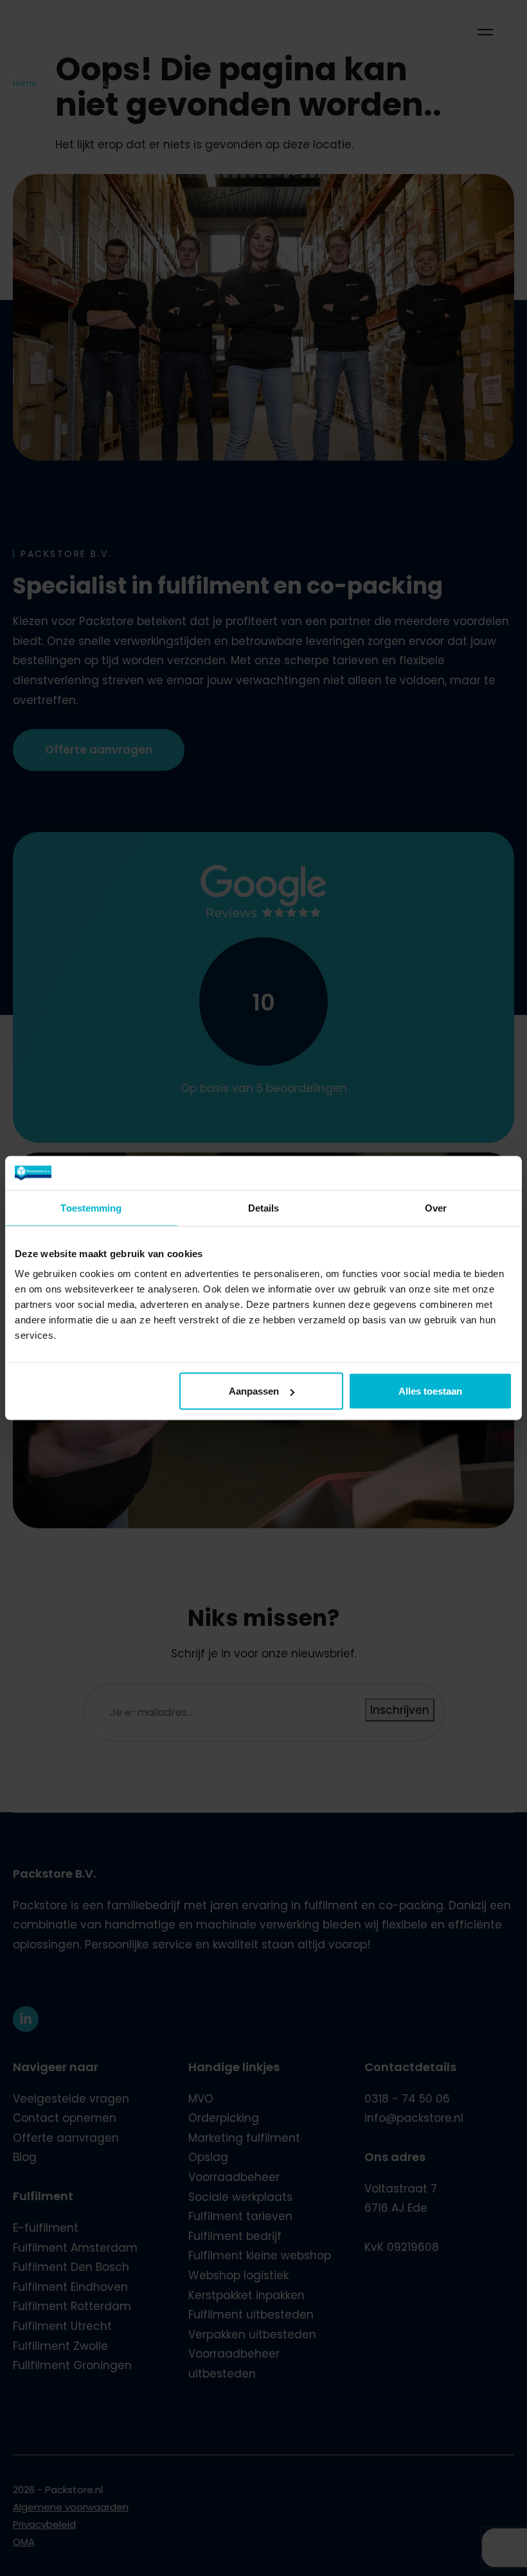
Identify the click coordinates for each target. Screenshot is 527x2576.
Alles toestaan (430, 1391)
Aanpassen (254, 1391)
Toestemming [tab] (91, 1207)
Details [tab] (264, 1207)
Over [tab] (436, 1207)
